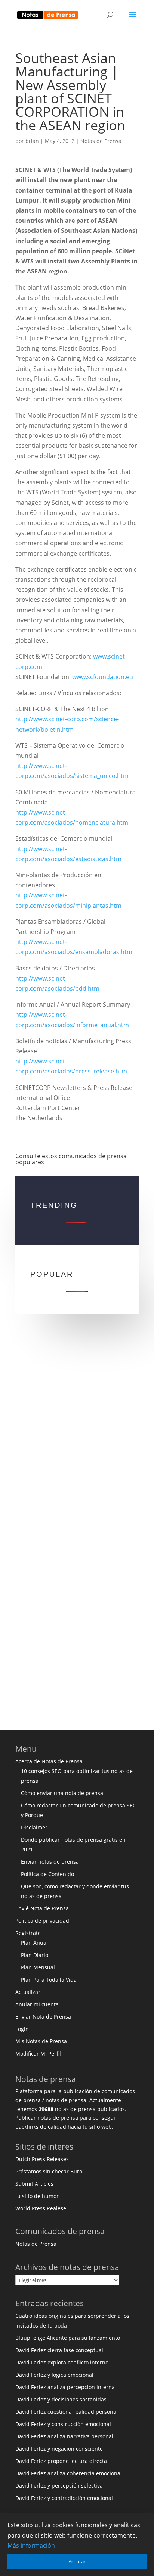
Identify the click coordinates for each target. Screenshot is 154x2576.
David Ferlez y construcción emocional (63, 2424)
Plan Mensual (38, 1967)
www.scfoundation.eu (103, 677)
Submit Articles (34, 2184)
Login (22, 2029)
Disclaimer (34, 1827)
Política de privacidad (42, 1921)
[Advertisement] (77, 1435)
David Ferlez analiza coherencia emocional (69, 2473)
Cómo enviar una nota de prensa (62, 1793)
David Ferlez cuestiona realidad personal (67, 2412)
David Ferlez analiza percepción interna (65, 2387)
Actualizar (28, 1992)
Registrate (28, 1933)
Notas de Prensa (101, 141)
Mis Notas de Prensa (41, 2041)
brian (32, 141)
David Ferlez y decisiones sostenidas (61, 2399)
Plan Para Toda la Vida (49, 1980)
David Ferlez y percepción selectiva (59, 2486)
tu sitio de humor (37, 2196)
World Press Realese (41, 2208)
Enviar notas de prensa (50, 1862)
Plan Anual (34, 1943)
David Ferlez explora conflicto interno (62, 2362)
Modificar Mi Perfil (38, 2053)
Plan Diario (35, 1955)
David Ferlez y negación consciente (59, 2449)
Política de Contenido (47, 1874)
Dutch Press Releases (42, 2159)
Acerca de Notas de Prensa (49, 1761)
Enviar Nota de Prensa (43, 2017)
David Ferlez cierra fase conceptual (59, 2350)
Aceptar (77, 2561)
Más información (31, 2545)
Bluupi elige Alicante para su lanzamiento (68, 2338)
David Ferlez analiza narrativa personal (64, 2436)
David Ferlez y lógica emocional (54, 2375)
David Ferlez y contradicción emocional (64, 2498)
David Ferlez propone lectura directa (61, 2461)
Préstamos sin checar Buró (49, 2171)
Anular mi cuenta (37, 2004)
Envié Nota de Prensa (42, 1908)
